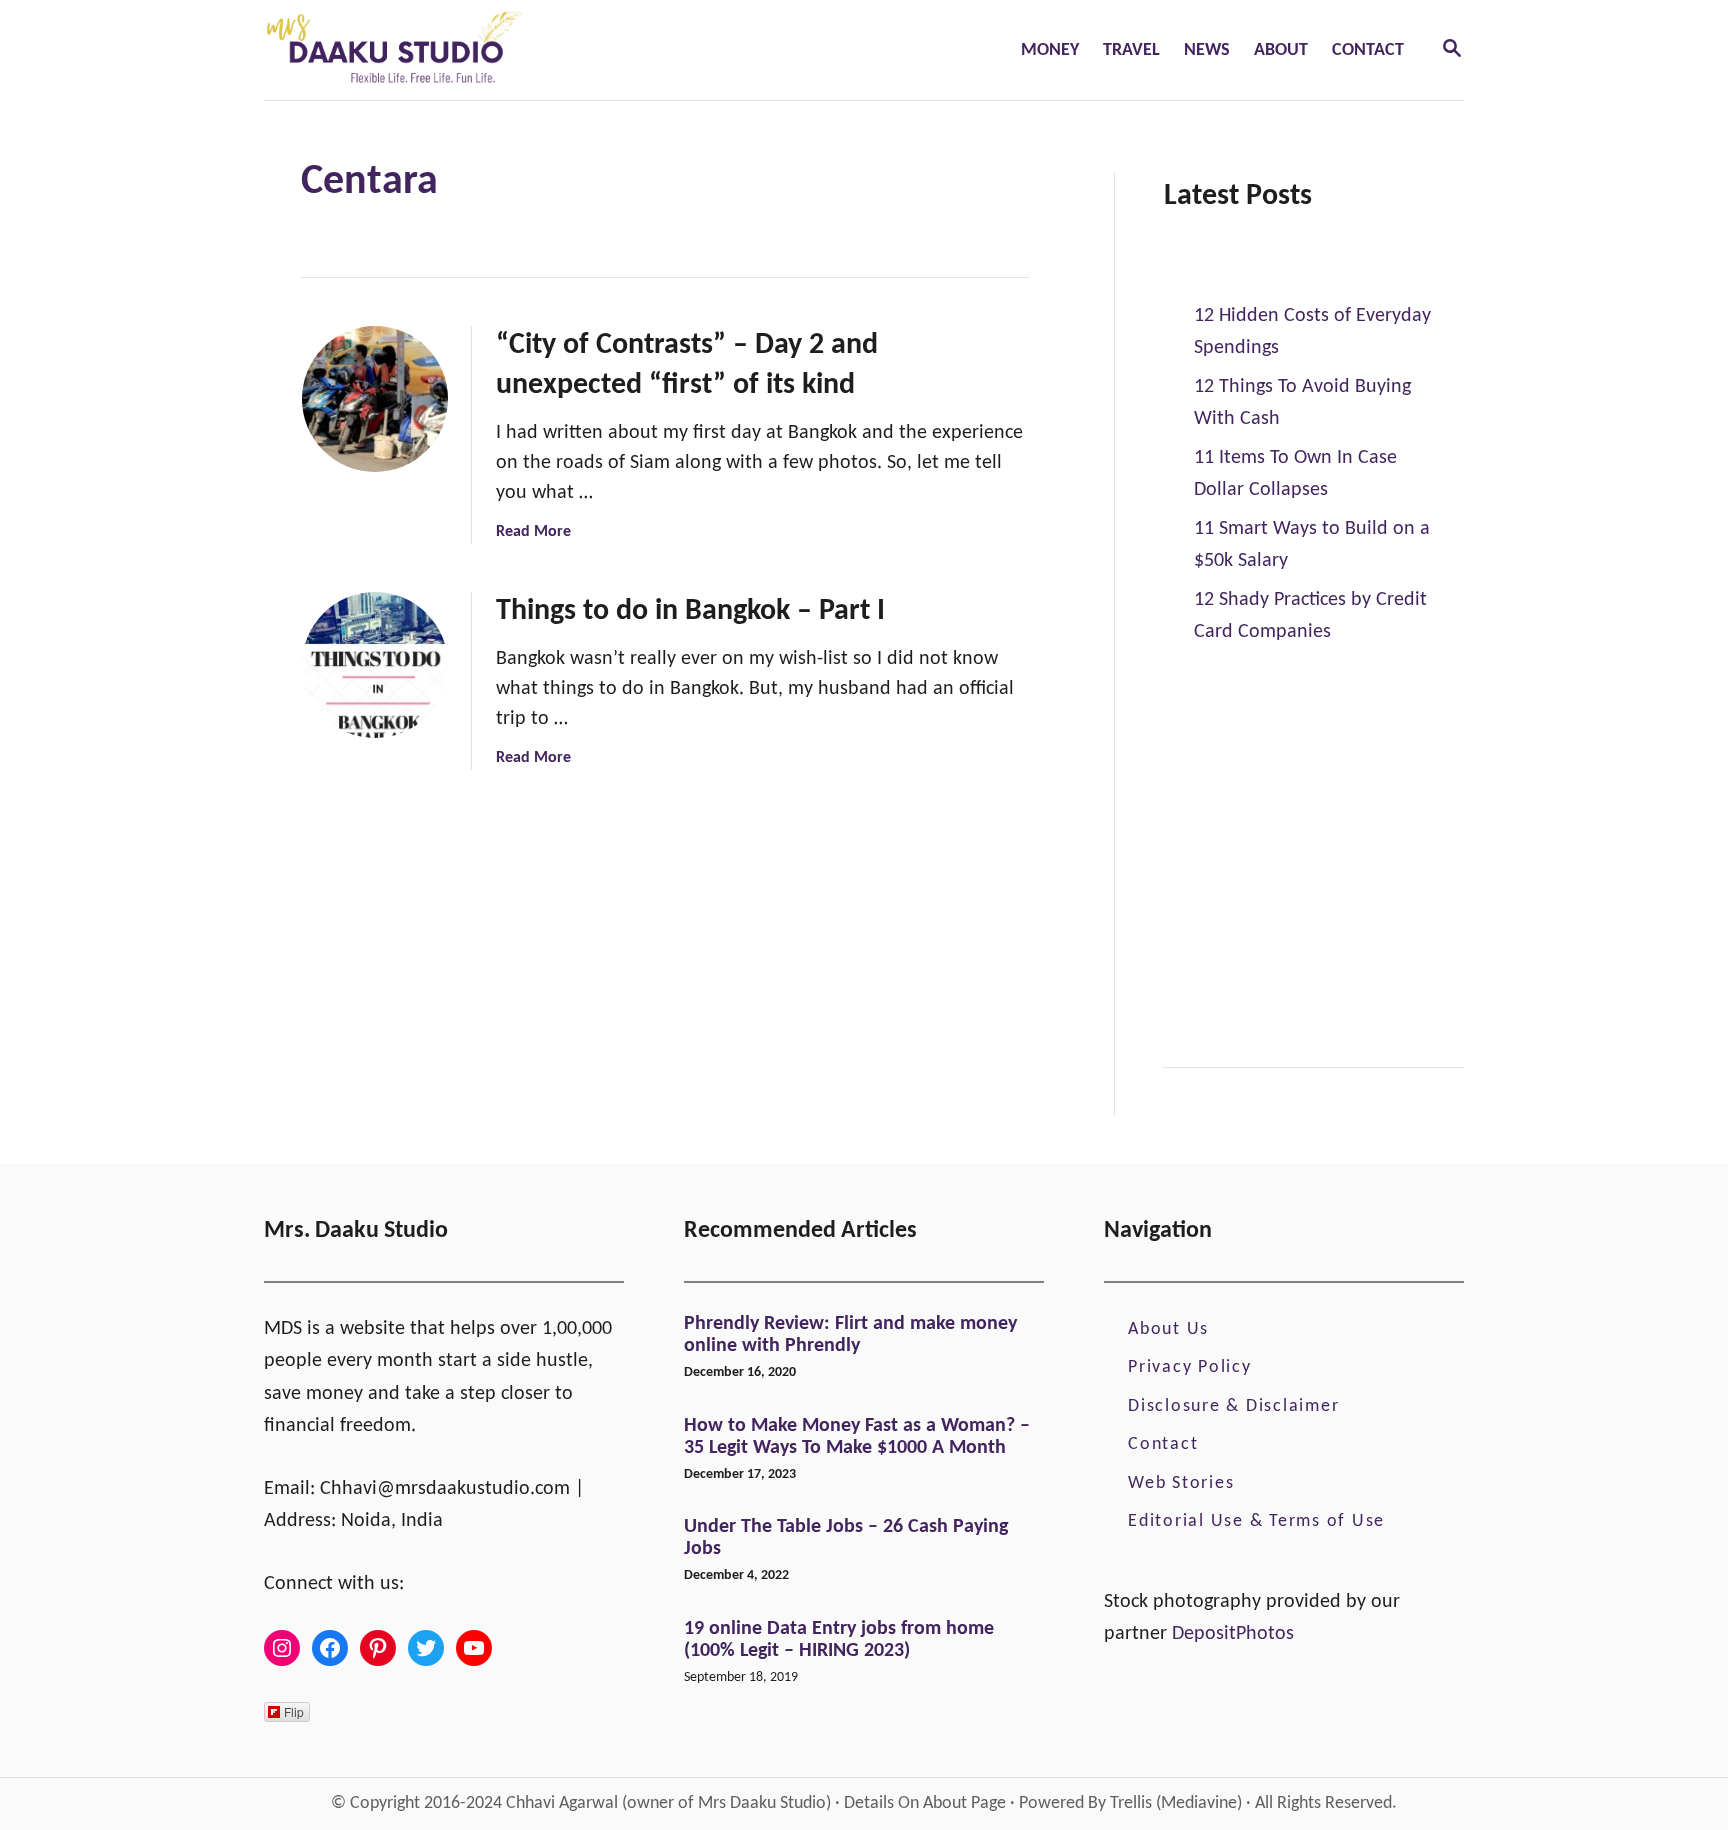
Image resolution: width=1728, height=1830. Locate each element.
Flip (294, 1711)
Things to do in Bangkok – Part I (690, 611)
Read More (533, 532)
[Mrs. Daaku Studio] (525, 50)
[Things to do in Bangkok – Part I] (375, 665)
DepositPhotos (1233, 1634)
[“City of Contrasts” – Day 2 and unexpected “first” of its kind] (375, 399)
